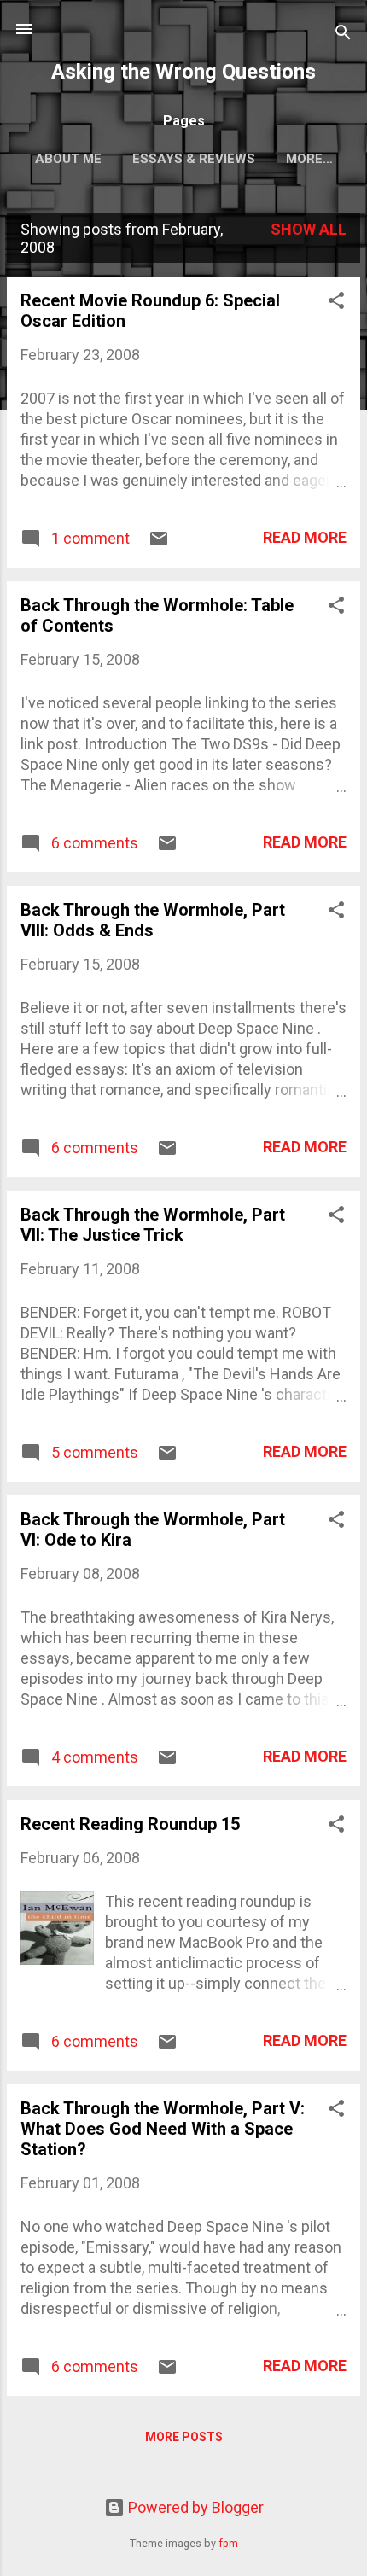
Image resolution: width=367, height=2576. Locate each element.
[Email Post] (159, 543)
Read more (305, 537)
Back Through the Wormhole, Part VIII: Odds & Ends (153, 920)
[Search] (343, 35)
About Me (68, 159)
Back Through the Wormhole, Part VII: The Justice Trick (153, 1225)
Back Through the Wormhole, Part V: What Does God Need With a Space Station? (163, 2129)
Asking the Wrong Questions (183, 72)
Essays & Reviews (194, 159)
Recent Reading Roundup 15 (130, 1824)
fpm (228, 2543)
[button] (336, 303)
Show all (309, 229)
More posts (184, 2437)
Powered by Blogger (194, 2507)
